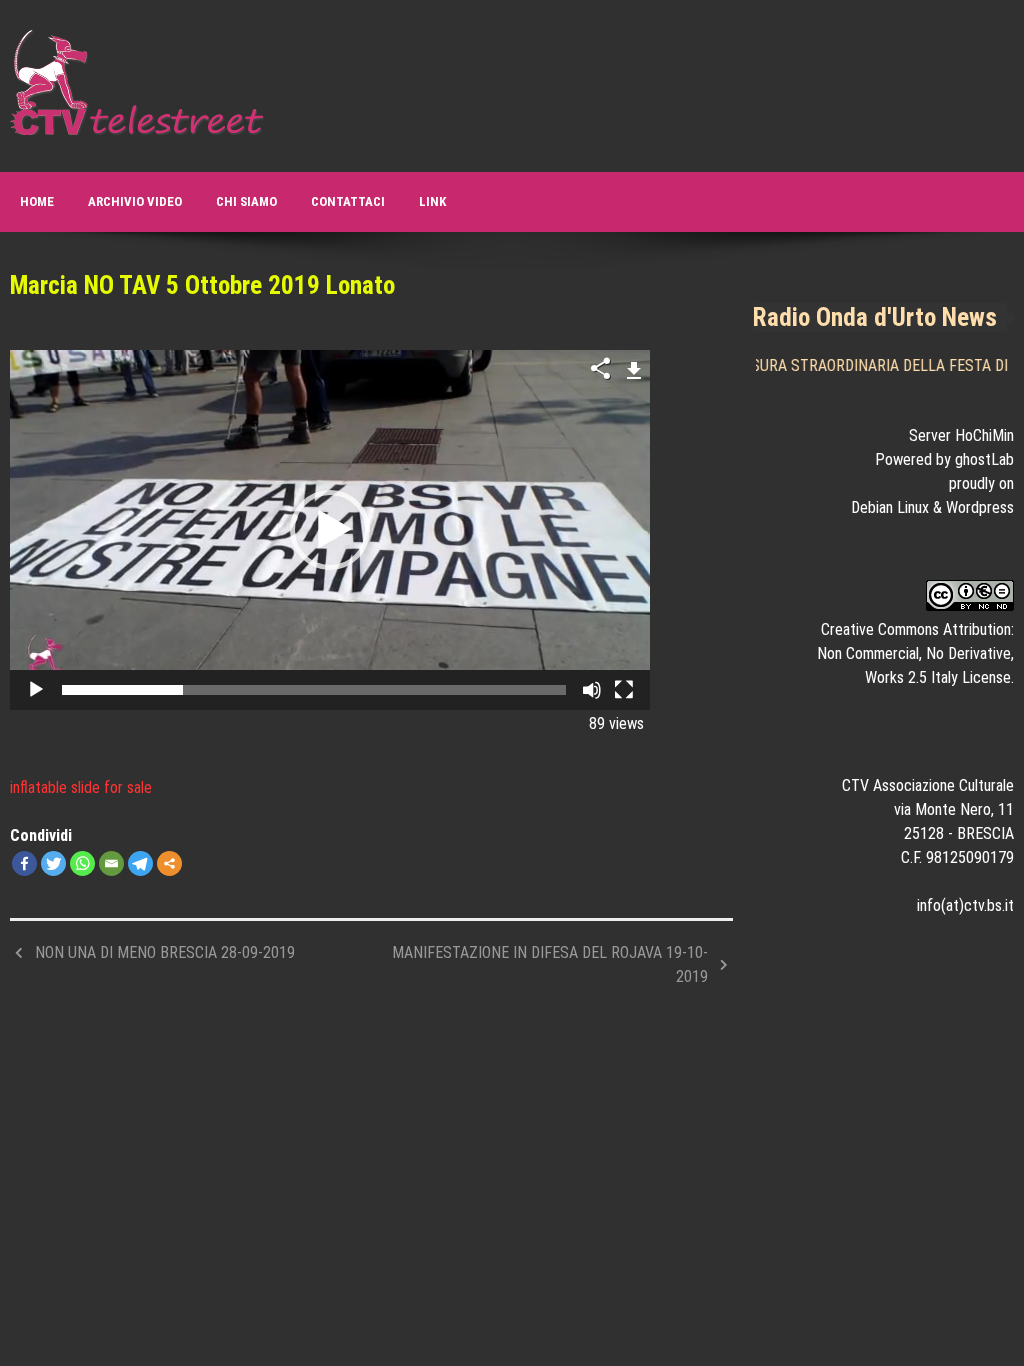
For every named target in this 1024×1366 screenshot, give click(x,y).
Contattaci (348, 201)
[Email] (111, 863)
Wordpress (980, 507)
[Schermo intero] (624, 690)
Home (37, 201)
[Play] (36, 690)
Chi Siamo (246, 201)
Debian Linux (890, 507)
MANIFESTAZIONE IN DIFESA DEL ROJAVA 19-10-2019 (550, 964)
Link (432, 201)
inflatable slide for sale (81, 787)
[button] (330, 530)
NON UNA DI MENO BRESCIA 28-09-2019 (165, 952)
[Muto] (592, 690)
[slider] (314, 690)
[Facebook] (24, 863)
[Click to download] (634, 367)
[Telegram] (140, 863)
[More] (169, 863)
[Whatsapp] (82, 863)
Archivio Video (135, 201)
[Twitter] (53, 863)
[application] (330, 530)
